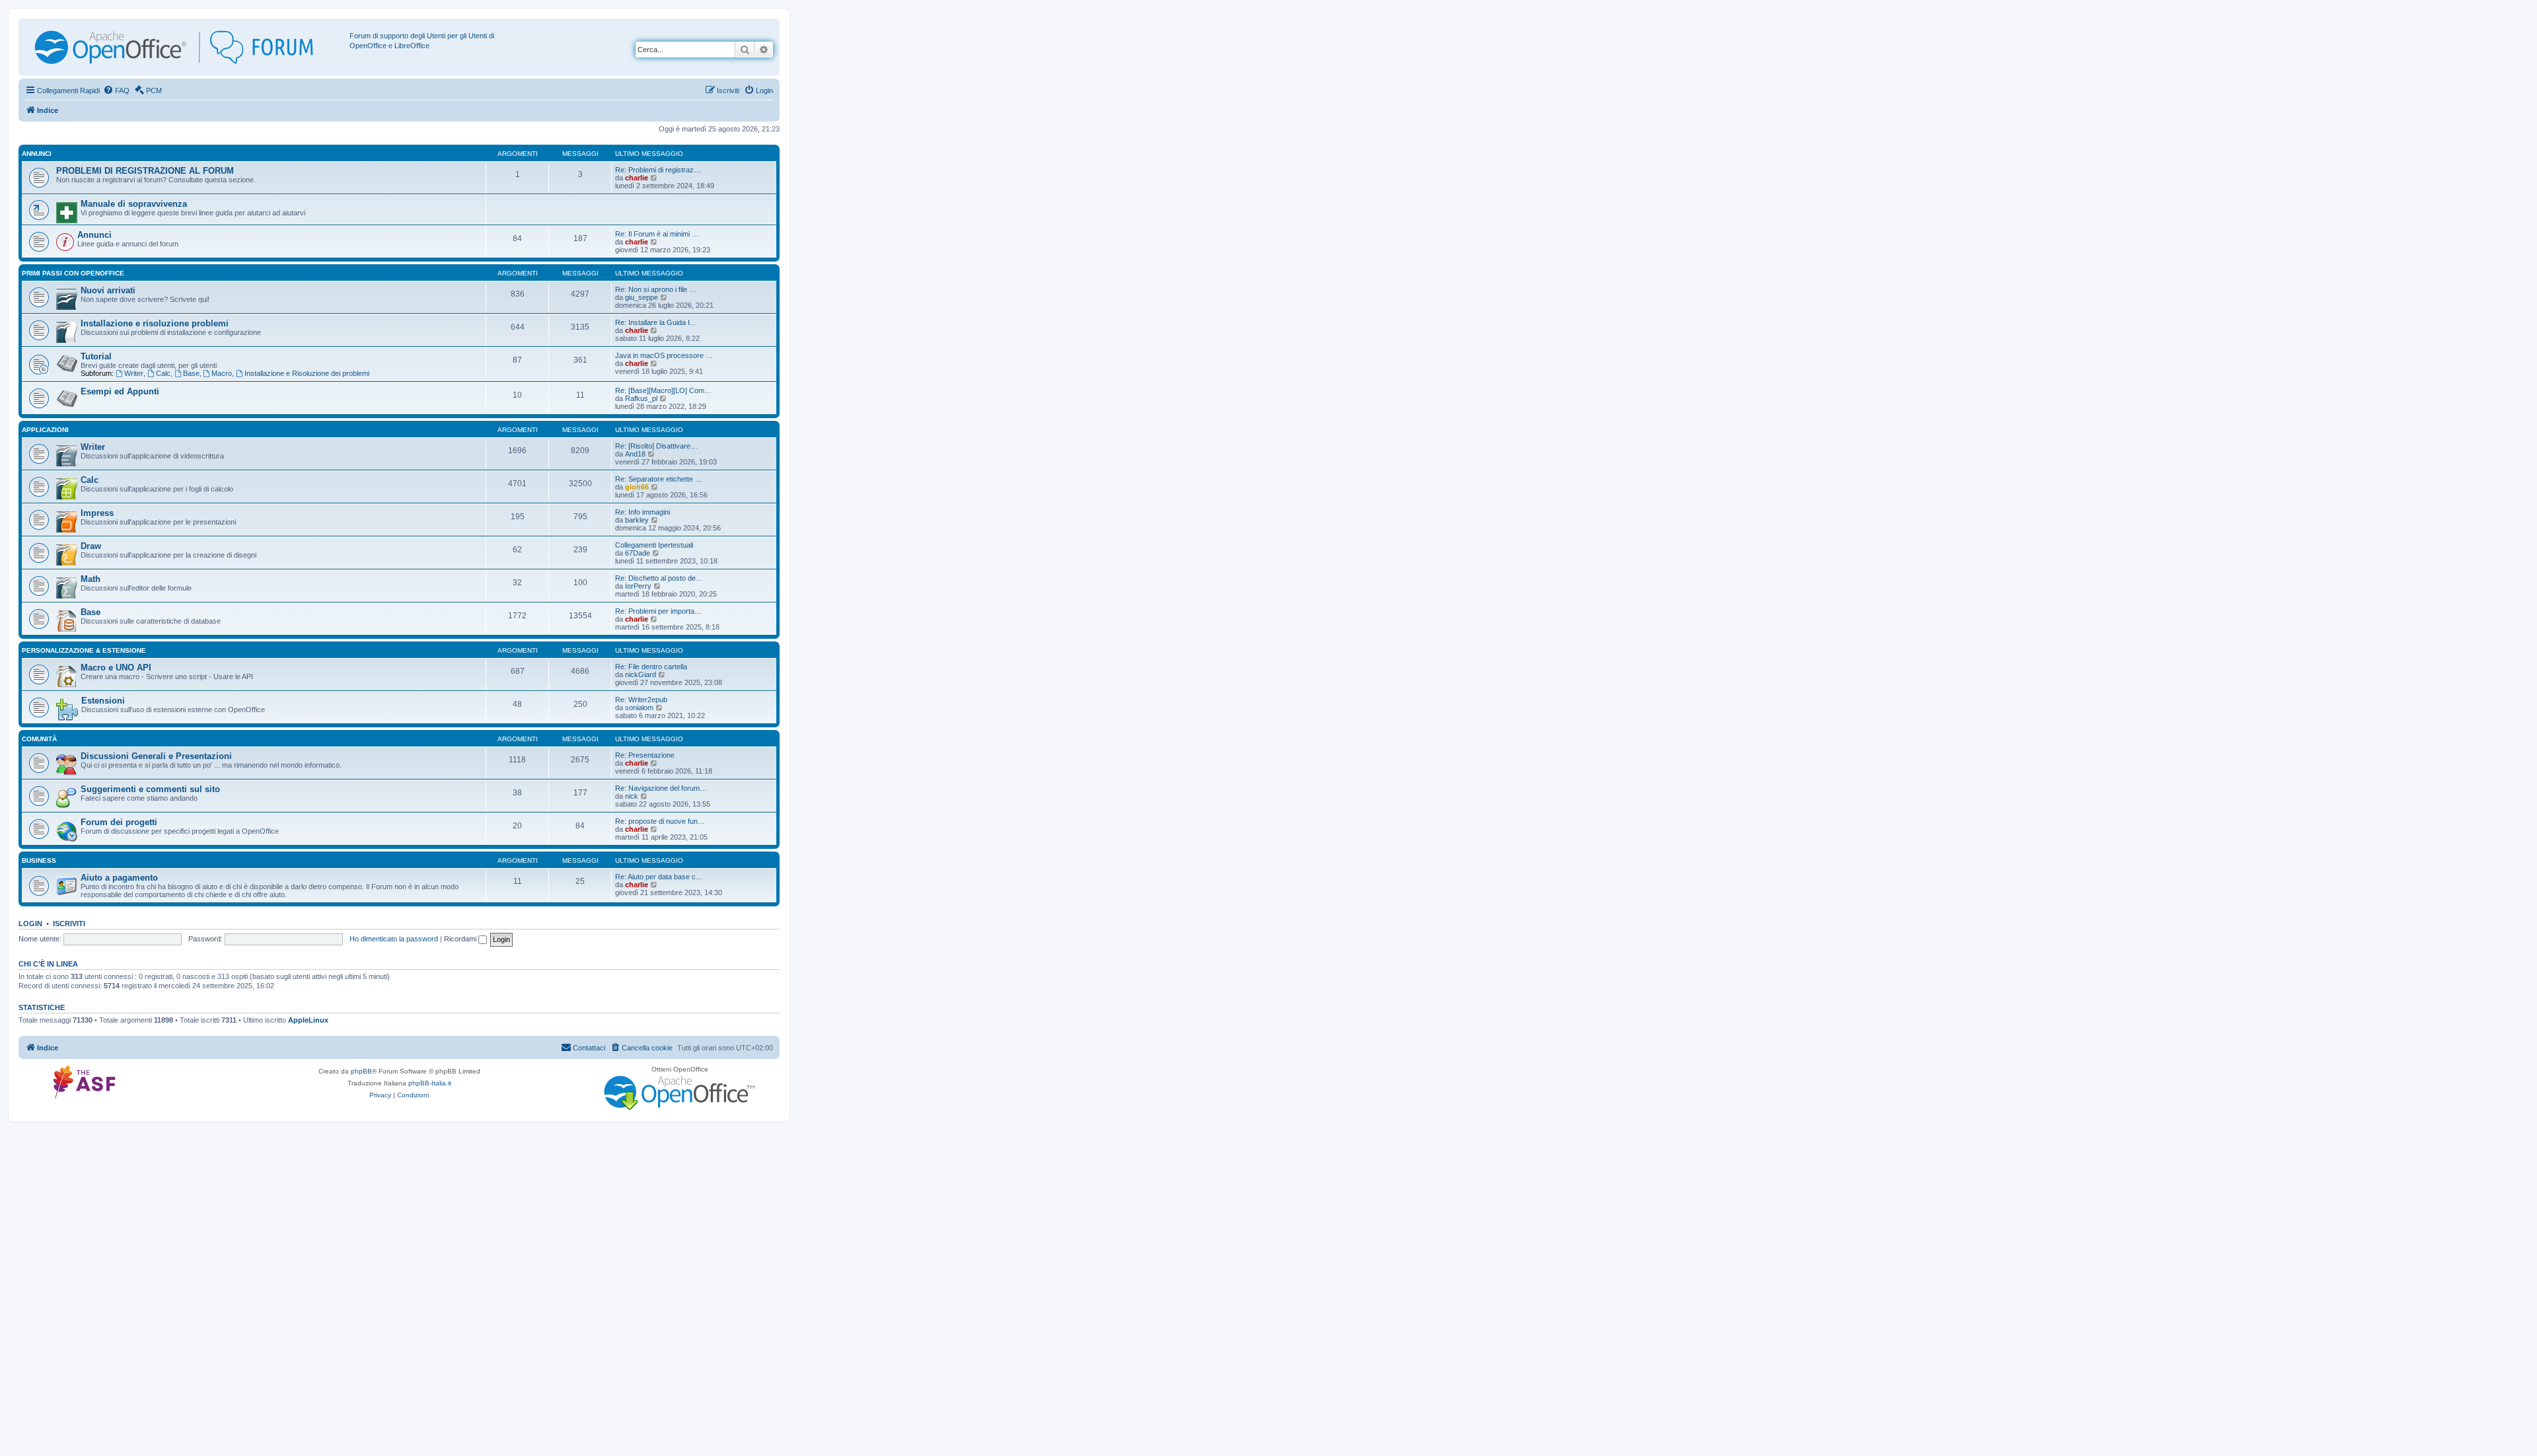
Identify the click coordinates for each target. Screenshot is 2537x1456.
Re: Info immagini (643, 512)
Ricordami (461, 939)
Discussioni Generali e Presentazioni (156, 756)
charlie (637, 178)
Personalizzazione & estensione (84, 650)
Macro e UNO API (116, 668)
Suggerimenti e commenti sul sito (150, 789)
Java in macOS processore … (664, 355)
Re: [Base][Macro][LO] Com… (663, 390)
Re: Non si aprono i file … (656, 289)
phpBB (361, 1071)
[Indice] (186, 47)
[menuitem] (116, 91)
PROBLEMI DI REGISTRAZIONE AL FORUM (145, 171)
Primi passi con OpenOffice (73, 273)
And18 (635, 454)
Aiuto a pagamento (119, 878)
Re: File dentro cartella (651, 667)
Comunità (39, 739)
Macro (222, 373)
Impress (97, 513)
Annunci (37, 154)
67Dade (638, 553)
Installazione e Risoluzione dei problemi (307, 373)
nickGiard (641, 674)
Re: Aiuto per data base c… (659, 877)
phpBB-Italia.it (430, 1083)
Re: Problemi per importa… (658, 611)
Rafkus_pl (641, 398)
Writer (134, 373)
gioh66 (637, 487)
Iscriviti (69, 924)
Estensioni (103, 701)
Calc (163, 373)
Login (30, 924)
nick (632, 796)
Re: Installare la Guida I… (656, 322)
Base (191, 373)
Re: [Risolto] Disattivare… (656, 446)
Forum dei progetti (119, 822)
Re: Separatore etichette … (659, 479)
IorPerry (638, 586)
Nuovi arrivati (108, 290)
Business (39, 860)
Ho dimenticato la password (394, 939)
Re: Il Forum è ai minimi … (657, 234)
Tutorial (96, 356)
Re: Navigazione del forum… (661, 788)
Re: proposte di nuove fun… (660, 821)
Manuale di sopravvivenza (134, 204)
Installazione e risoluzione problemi (155, 323)
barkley (637, 520)
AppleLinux (308, 1020)
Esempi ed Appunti (120, 391)
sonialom (639, 708)
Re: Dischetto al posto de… (659, 578)
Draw (91, 546)
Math (91, 579)
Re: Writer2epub (641, 700)
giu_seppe (642, 297)
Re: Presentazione (645, 755)
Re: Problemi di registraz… (658, 170)
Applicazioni (45, 430)
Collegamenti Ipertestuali (654, 545)
